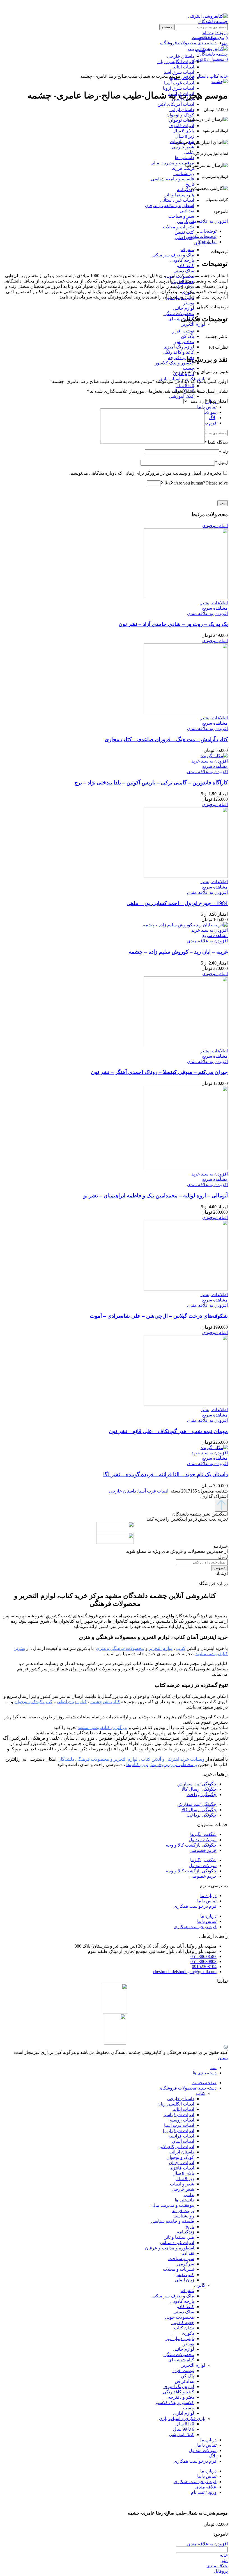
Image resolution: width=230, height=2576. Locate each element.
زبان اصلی (184, 237)
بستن (223, 2058)
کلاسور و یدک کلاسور (174, 363)
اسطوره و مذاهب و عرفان (170, 206)
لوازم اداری (184, 2413)
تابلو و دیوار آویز (180, 2339)
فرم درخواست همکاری (195, 1906)
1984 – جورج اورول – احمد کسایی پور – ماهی (177, 903)
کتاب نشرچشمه (105, 1702)
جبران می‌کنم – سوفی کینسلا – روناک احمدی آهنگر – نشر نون (159, 1072)
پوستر (189, 303)
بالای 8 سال (183, 131)
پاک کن (188, 336)
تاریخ (190, 184)
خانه (223, 76)
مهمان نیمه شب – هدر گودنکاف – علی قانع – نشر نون (168, 1431)
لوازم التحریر (193, 324)
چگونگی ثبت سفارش (197, 1784)
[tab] (109, 231)
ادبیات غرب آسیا (179, 83)
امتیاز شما (217, 401)
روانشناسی (184, 174)
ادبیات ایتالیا (183, 2109)
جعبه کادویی (183, 2323)
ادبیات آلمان (183, 2141)
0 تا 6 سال (185, 386)
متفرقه (187, 250)
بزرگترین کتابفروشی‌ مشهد (103, 1727)
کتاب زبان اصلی (72, 1702)
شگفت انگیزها (203, 1834)
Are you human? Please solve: (200, 483)
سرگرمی (186, 221)
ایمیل (221, 462)
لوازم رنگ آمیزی (179, 347)
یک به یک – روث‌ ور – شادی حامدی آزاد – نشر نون (173, 624)
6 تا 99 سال (184, 2429)
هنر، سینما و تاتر (179, 195)
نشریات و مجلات (179, 227)
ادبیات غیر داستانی (177, 200)
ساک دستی (184, 271)
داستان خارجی (194, 76)
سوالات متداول (203, 1840)
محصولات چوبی (180, 2317)
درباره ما (208, 1896)
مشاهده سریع (215, 608)
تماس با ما (207, 1901)
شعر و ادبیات (182, 2184)
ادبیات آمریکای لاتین (176, 104)
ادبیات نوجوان (181, 120)
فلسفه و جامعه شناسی (173, 179)
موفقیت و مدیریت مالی (172, 163)
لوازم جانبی (183, 308)
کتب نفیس (184, 232)
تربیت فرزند (183, 168)
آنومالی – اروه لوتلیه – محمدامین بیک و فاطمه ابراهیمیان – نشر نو (156, 1196)
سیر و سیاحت (181, 216)
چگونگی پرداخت (202, 1795)
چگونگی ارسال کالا (199, 1789)
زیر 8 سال (185, 136)
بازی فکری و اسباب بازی (182, 2418)
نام (223, 452)
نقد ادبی (187, 211)
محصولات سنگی (179, 314)
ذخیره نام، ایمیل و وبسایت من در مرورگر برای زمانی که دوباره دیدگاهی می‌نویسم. (145, 473)
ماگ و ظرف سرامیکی (173, 255)
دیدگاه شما (216, 442)
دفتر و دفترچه (181, 358)
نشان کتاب (184, 2328)
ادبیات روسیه (182, 2120)
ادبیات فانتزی (182, 126)
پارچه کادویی (182, 260)
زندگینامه (186, 190)
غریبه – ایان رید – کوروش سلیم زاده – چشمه (178, 952)
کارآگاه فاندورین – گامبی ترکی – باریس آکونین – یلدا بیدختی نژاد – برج (151, 783)
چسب (188, 368)
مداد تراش (184, 342)
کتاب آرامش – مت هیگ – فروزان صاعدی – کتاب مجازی (166, 739)
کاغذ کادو (186, 266)
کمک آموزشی (181, 396)
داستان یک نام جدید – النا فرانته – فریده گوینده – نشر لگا (165, 1474)
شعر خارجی (183, 147)
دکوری (188, 2333)
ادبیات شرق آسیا (179, 2115)
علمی (189, 152)
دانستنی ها (184, 158)
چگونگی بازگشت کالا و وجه (191, 1845)
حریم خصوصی (203, 1850)
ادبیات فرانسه (181, 2136)
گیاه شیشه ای (181, 2360)
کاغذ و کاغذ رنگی (178, 352)
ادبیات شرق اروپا (179, 88)
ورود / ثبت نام (204, 2492)
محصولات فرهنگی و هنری (120, 1648)
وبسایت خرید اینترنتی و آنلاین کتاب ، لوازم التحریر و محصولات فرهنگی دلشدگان (131, 1759)
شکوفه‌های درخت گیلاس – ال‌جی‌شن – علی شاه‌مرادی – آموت (159, 1316)
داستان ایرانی (182, 110)
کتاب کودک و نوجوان (33, 1702)
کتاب (214, 76)
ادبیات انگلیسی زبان (176, 2104)
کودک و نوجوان (180, 115)
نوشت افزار (183, 331)
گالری (200, 2285)
